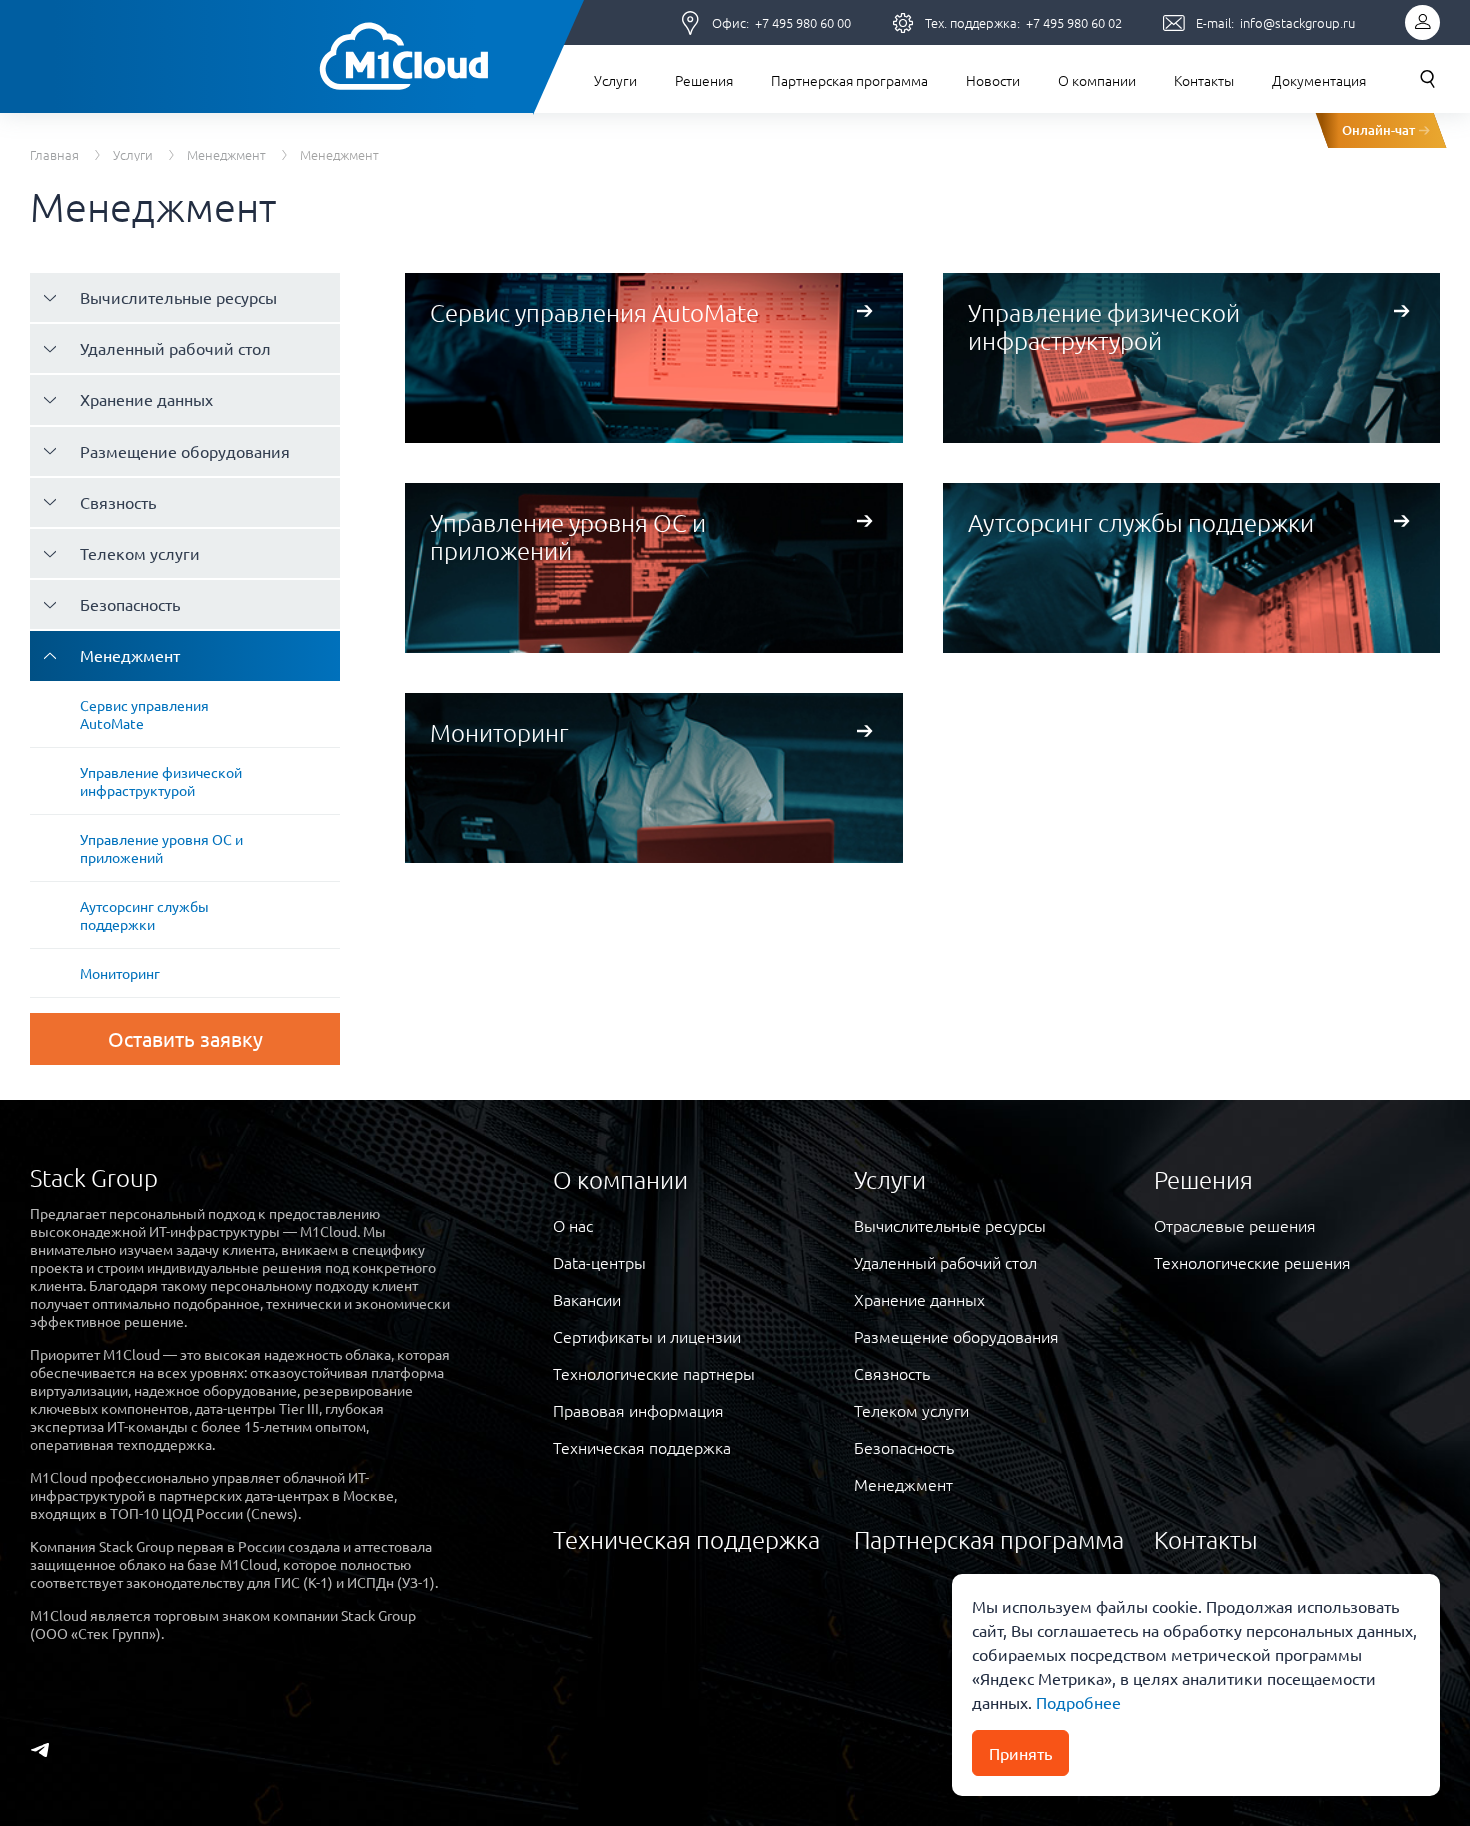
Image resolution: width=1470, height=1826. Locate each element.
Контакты (1204, 80)
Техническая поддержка (642, 1447)
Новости (993, 80)
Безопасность (130, 604)
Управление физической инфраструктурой (161, 781)
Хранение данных (146, 399)
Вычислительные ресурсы (178, 297)
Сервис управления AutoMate (144, 714)
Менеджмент (226, 154)
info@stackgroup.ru (1297, 22)
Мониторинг (120, 973)
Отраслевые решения (1235, 1225)
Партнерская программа (849, 80)
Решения (704, 80)
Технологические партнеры (654, 1373)
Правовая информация (638, 1410)
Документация (1319, 80)
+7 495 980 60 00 (803, 22)
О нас (573, 1225)
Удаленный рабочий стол (175, 348)
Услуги (615, 80)
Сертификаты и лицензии (647, 1336)
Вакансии (587, 1299)
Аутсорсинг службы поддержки (144, 915)
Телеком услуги (140, 553)
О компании (1097, 80)
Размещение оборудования (185, 451)
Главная (54, 154)
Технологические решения (1252, 1262)
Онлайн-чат (1378, 130)
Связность (118, 502)
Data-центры (599, 1262)
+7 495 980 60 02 (1074, 22)
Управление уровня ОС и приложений (161, 848)
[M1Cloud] (402, 57)
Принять (1020, 1753)
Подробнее (1076, 1702)
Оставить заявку (185, 1038)
